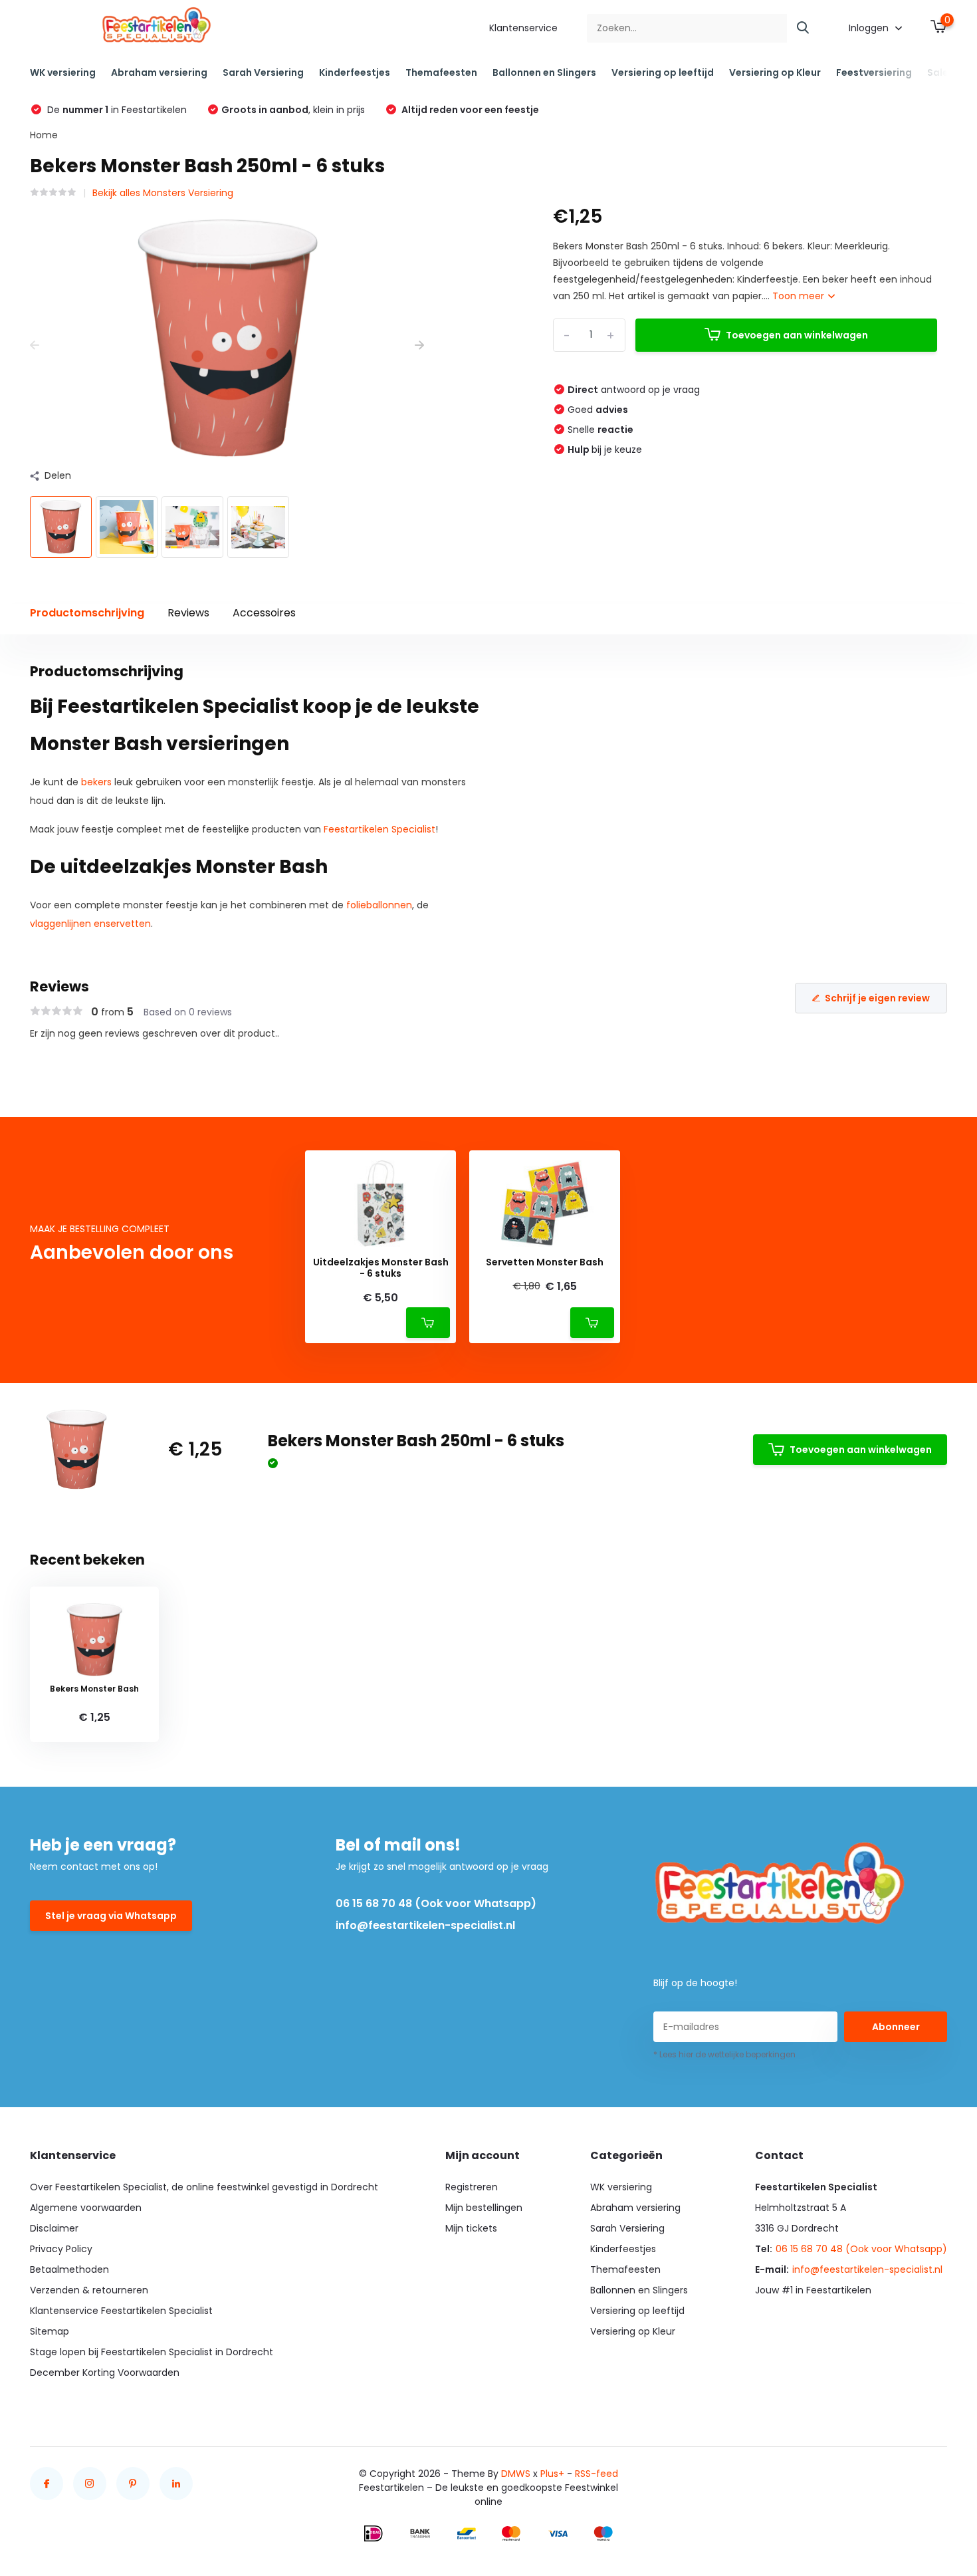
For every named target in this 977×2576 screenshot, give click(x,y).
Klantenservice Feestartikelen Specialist (121, 2311)
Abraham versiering (159, 72)
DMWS (516, 2474)
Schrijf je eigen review (877, 998)
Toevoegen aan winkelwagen (797, 335)
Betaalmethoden (69, 2269)
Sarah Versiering (263, 72)
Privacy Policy (61, 2249)
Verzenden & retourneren (89, 2290)
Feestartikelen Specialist (380, 829)
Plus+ (552, 2474)
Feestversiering (874, 72)
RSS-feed (597, 2474)
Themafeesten (441, 72)
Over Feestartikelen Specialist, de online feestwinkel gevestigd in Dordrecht (204, 2187)
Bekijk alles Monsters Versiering (163, 193)
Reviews (188, 613)
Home (44, 135)
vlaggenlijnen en (68, 924)
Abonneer (896, 2027)
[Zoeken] (804, 28)
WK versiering (63, 72)
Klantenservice (523, 28)
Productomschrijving (87, 613)
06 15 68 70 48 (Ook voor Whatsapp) (436, 1903)
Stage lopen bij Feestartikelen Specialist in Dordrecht (152, 2352)
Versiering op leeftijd (663, 72)
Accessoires (264, 613)
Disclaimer (54, 2228)
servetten (128, 924)
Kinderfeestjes (355, 72)
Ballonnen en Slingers (544, 72)
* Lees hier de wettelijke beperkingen (724, 2054)
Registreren (472, 2187)
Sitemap (50, 2331)
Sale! (939, 72)
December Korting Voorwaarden (105, 2373)
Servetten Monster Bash (545, 1262)
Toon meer (800, 296)
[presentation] (35, 345)
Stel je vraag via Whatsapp (111, 1916)
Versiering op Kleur (775, 72)
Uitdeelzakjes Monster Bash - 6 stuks (381, 1268)
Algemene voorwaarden (86, 2208)
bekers (96, 782)
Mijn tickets (471, 2228)
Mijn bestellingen (484, 2208)
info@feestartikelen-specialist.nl (425, 1925)
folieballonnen (379, 905)
